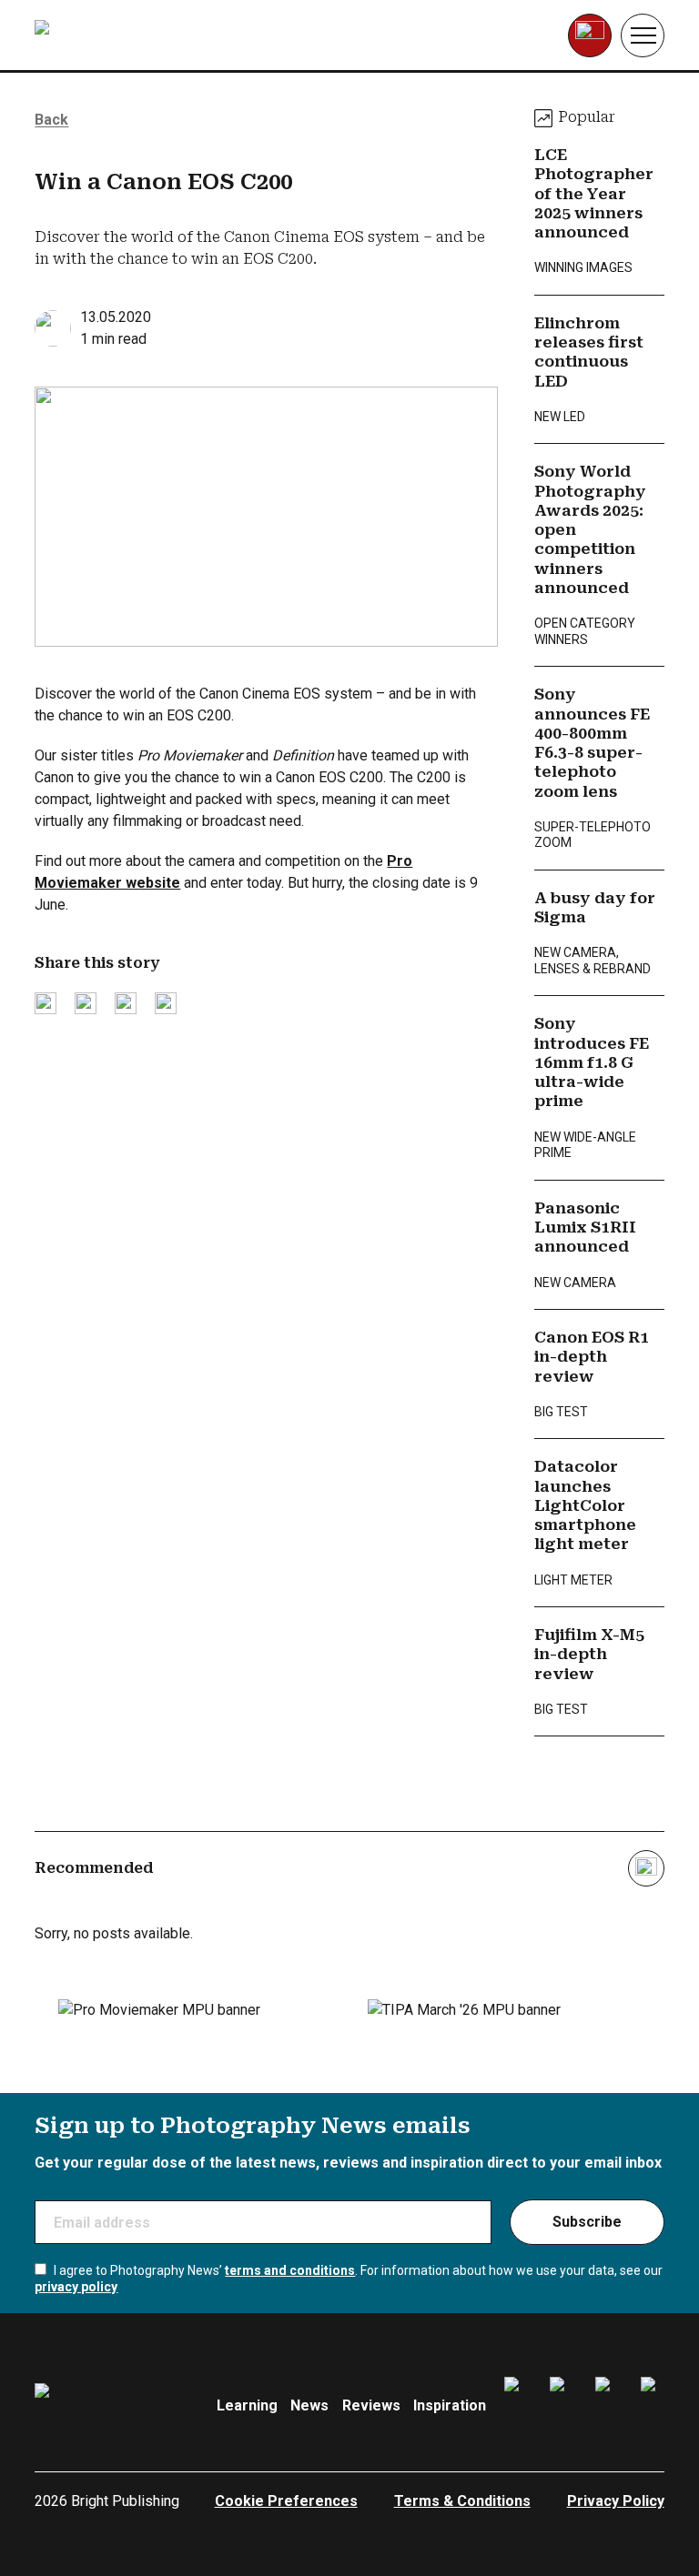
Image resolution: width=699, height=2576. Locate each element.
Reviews (371, 2405)
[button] (643, 35)
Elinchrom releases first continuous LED (589, 352)
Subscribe (587, 2222)
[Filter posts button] (646, 1868)
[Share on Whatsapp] (166, 1003)
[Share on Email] (126, 1003)
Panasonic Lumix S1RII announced (585, 1228)
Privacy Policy (616, 2501)
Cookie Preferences (286, 2501)
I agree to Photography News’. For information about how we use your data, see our (349, 2279)
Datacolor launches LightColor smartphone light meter (585, 1505)
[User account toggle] (590, 35)
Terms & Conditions (462, 2501)
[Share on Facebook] (86, 1003)
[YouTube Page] (653, 2406)
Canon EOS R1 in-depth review (592, 1357)
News (309, 2405)
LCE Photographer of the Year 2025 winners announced (594, 193)
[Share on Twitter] (46, 1003)
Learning (247, 2405)
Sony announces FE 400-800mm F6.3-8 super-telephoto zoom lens (592, 742)
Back (51, 120)
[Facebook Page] (516, 2406)
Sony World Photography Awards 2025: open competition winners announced (590, 529)
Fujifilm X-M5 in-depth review (589, 1654)
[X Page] (607, 2406)
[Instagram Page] (562, 2406)
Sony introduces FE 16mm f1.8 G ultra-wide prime (592, 1062)
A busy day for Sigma (595, 907)
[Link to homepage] (150, 35)
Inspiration (450, 2405)
